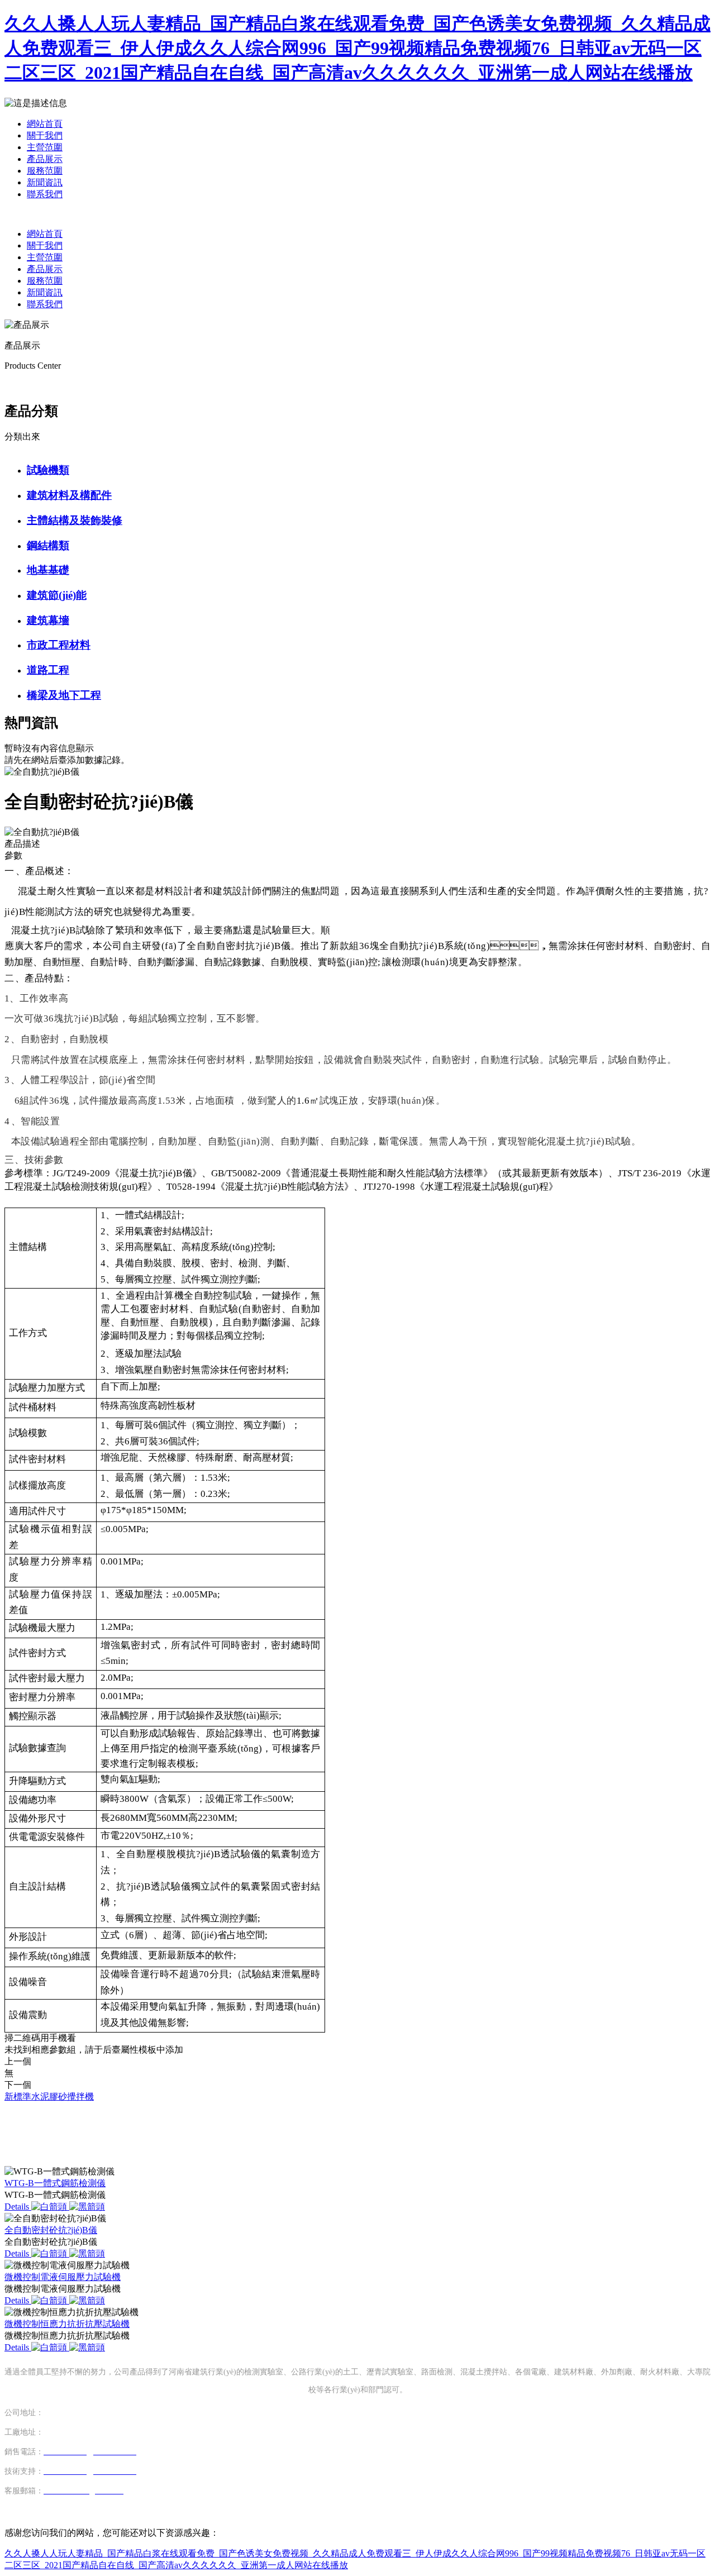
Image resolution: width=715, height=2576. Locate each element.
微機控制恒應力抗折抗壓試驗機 (67, 2324)
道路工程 (48, 670)
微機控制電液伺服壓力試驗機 (63, 2277)
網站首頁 (45, 124)
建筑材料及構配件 (69, 495)
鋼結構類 (48, 545)
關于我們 (45, 135)
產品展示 (45, 159)
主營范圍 (45, 147)
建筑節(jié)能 (57, 595)
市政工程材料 (59, 645)
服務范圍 (45, 171)
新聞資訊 (45, 182)
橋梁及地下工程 (64, 695)
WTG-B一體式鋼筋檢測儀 (55, 2183)
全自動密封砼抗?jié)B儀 (51, 2230)
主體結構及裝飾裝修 (75, 520)
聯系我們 (45, 194)
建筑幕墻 (48, 620)
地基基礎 (48, 570)
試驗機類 (48, 470)
